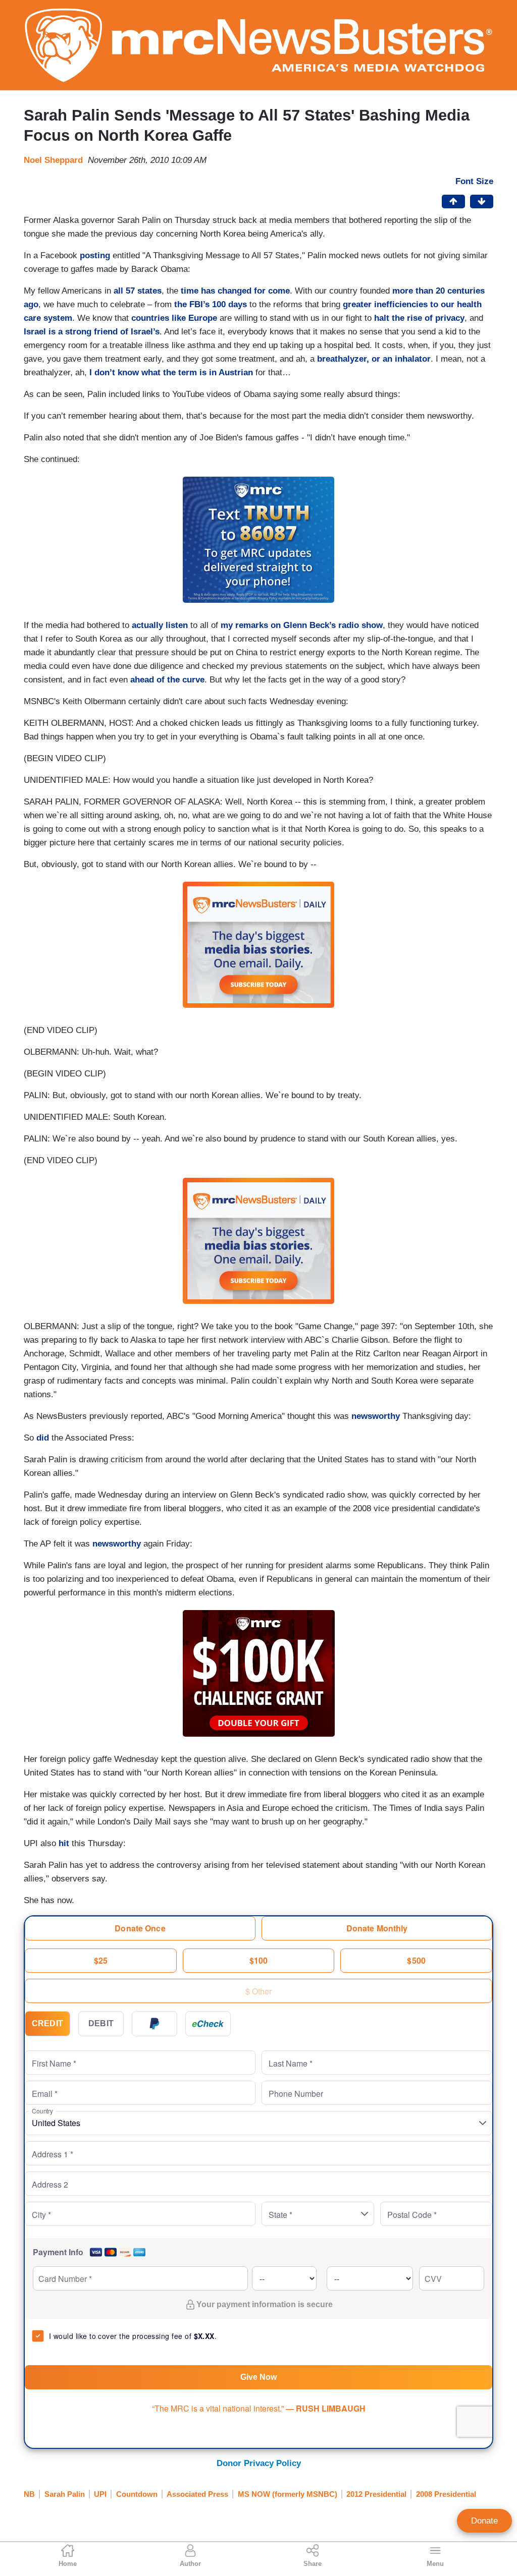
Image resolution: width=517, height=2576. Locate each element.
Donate (484, 2521)
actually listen (160, 625)
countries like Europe (174, 318)
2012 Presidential (376, 2494)
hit (64, 1843)
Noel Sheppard (53, 160)
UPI (100, 2494)
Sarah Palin (65, 2494)
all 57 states (138, 291)
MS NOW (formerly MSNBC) (288, 2494)
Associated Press (197, 2494)
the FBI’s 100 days (211, 304)
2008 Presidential (446, 2494)
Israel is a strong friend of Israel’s (92, 332)
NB (29, 2494)
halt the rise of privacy (419, 318)
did (43, 1438)
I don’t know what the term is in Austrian (171, 373)
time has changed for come (235, 291)
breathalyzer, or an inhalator (374, 359)
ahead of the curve (167, 680)
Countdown (137, 2494)
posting (95, 255)
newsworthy (376, 1416)
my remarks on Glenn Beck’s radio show (302, 625)
